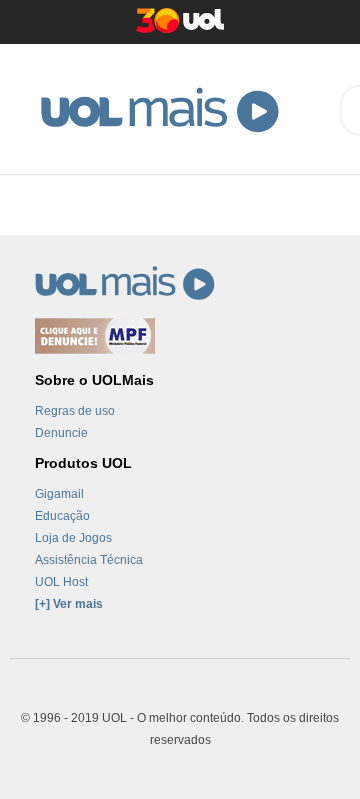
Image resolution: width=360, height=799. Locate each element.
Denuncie (61, 433)
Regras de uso (75, 411)
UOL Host (61, 582)
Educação (62, 516)
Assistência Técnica (89, 560)
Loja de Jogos (73, 538)
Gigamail (59, 494)
